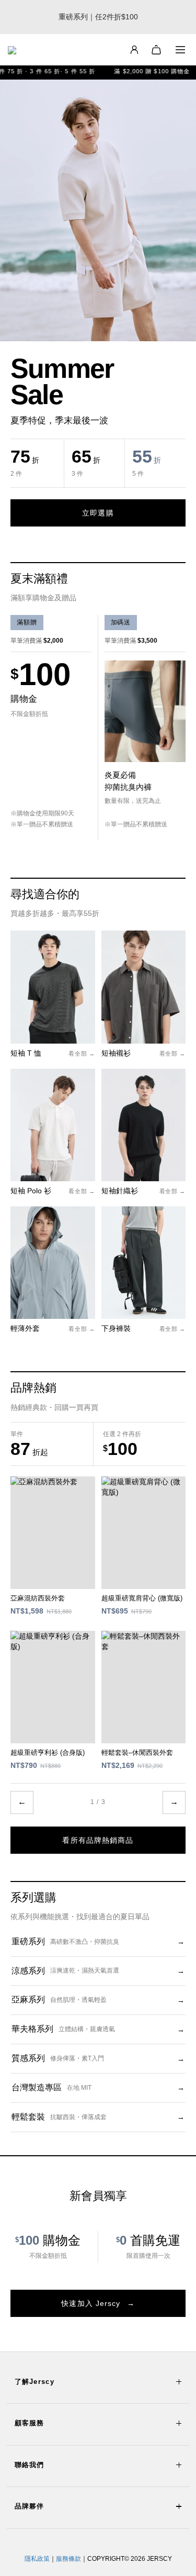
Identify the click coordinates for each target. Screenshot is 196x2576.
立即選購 (98, 513)
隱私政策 (37, 2559)
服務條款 (68, 2559)
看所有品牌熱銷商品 (98, 1840)
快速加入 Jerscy (98, 2303)
